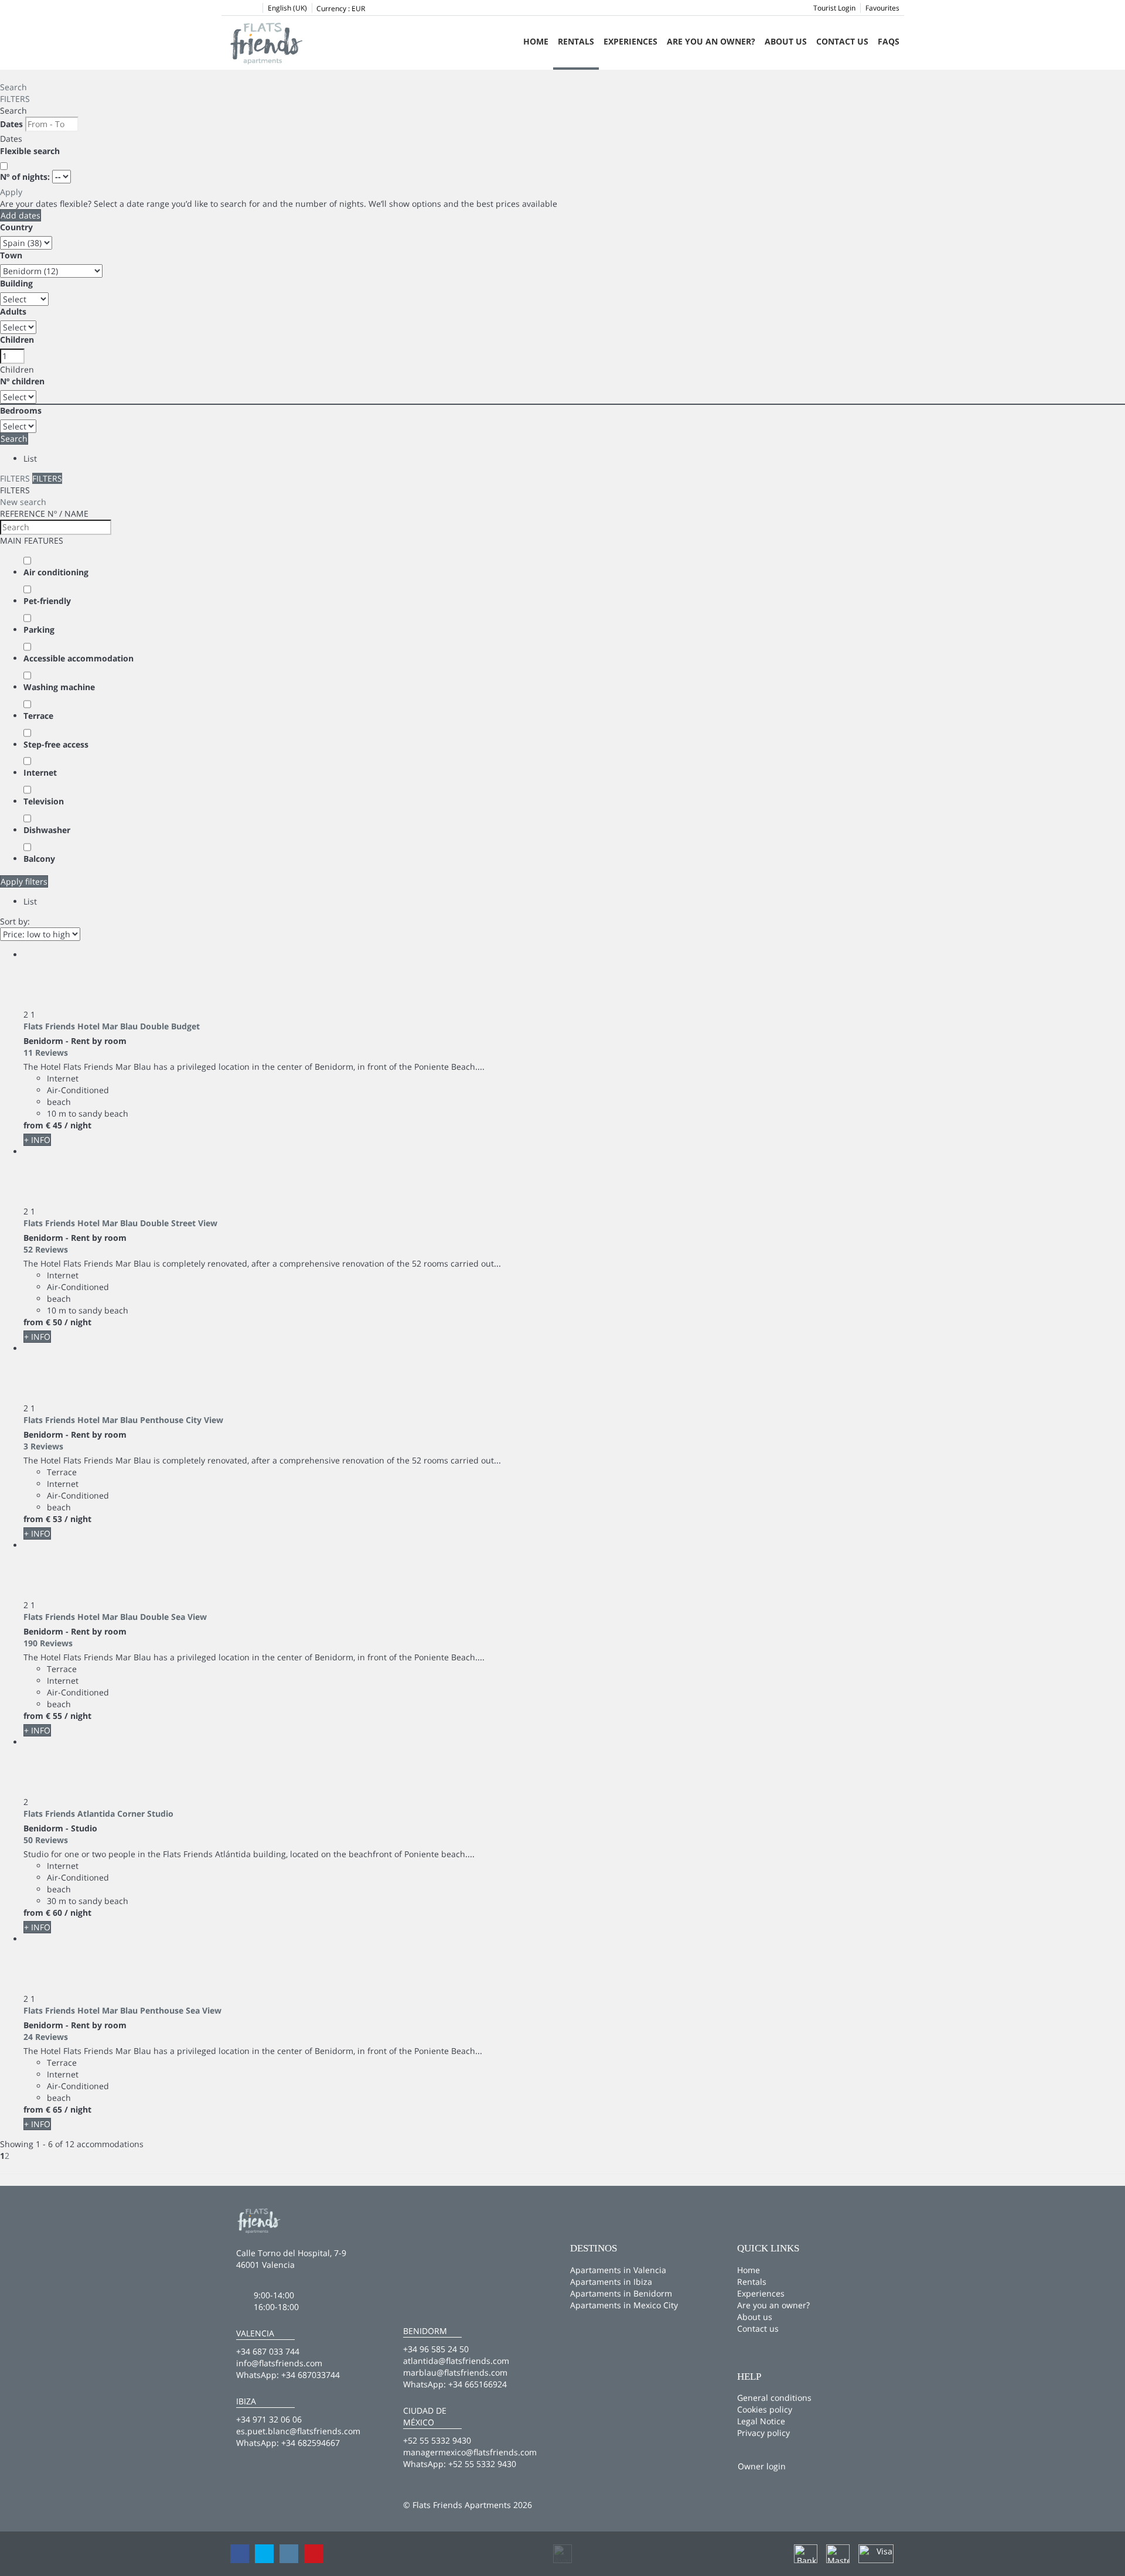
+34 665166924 (478, 2384)
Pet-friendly (47, 601)
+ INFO (37, 1140)
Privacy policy (763, 2433)
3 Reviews (43, 1446)
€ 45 (54, 1125)
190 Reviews (48, 1643)
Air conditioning (56, 572)
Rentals (576, 41)
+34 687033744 (311, 2375)
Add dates (21, 215)
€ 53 (54, 1519)
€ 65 (54, 2109)
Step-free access (56, 744)
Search (13, 87)
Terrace (38, 716)
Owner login (762, 2466)
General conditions (774, 2398)
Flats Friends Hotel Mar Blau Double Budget (112, 1026)
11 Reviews (46, 1052)
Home (536, 41)
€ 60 (54, 1913)
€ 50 (54, 1322)
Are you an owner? (711, 41)
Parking (39, 630)
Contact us (842, 41)
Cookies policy (765, 2409)
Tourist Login (834, 8)
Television (44, 801)
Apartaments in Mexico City (624, 2305)
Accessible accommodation (79, 658)
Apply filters (24, 881)
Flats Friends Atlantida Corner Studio (98, 1814)
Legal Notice (761, 2421)
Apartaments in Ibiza (611, 2282)
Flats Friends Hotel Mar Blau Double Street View (120, 1223)
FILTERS (15, 99)
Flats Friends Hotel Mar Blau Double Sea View (115, 1617)
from (33, 1125)
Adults (13, 311)
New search (23, 502)
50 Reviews (46, 1840)
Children (17, 340)
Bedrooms (21, 410)
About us (786, 41)
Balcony (39, 859)
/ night (78, 1125)
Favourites (882, 8)
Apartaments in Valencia (618, 2270)
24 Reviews (46, 2037)
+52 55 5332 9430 (482, 2464)
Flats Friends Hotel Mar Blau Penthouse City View (123, 1420)
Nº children (22, 381)
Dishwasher (47, 830)
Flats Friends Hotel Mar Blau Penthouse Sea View (122, 2010)
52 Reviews (46, 1249)
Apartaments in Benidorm (621, 2293)
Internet (40, 772)
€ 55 (54, 1716)
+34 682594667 (311, 2443)
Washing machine (59, 687)
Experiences (630, 41)
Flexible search (31, 151)
